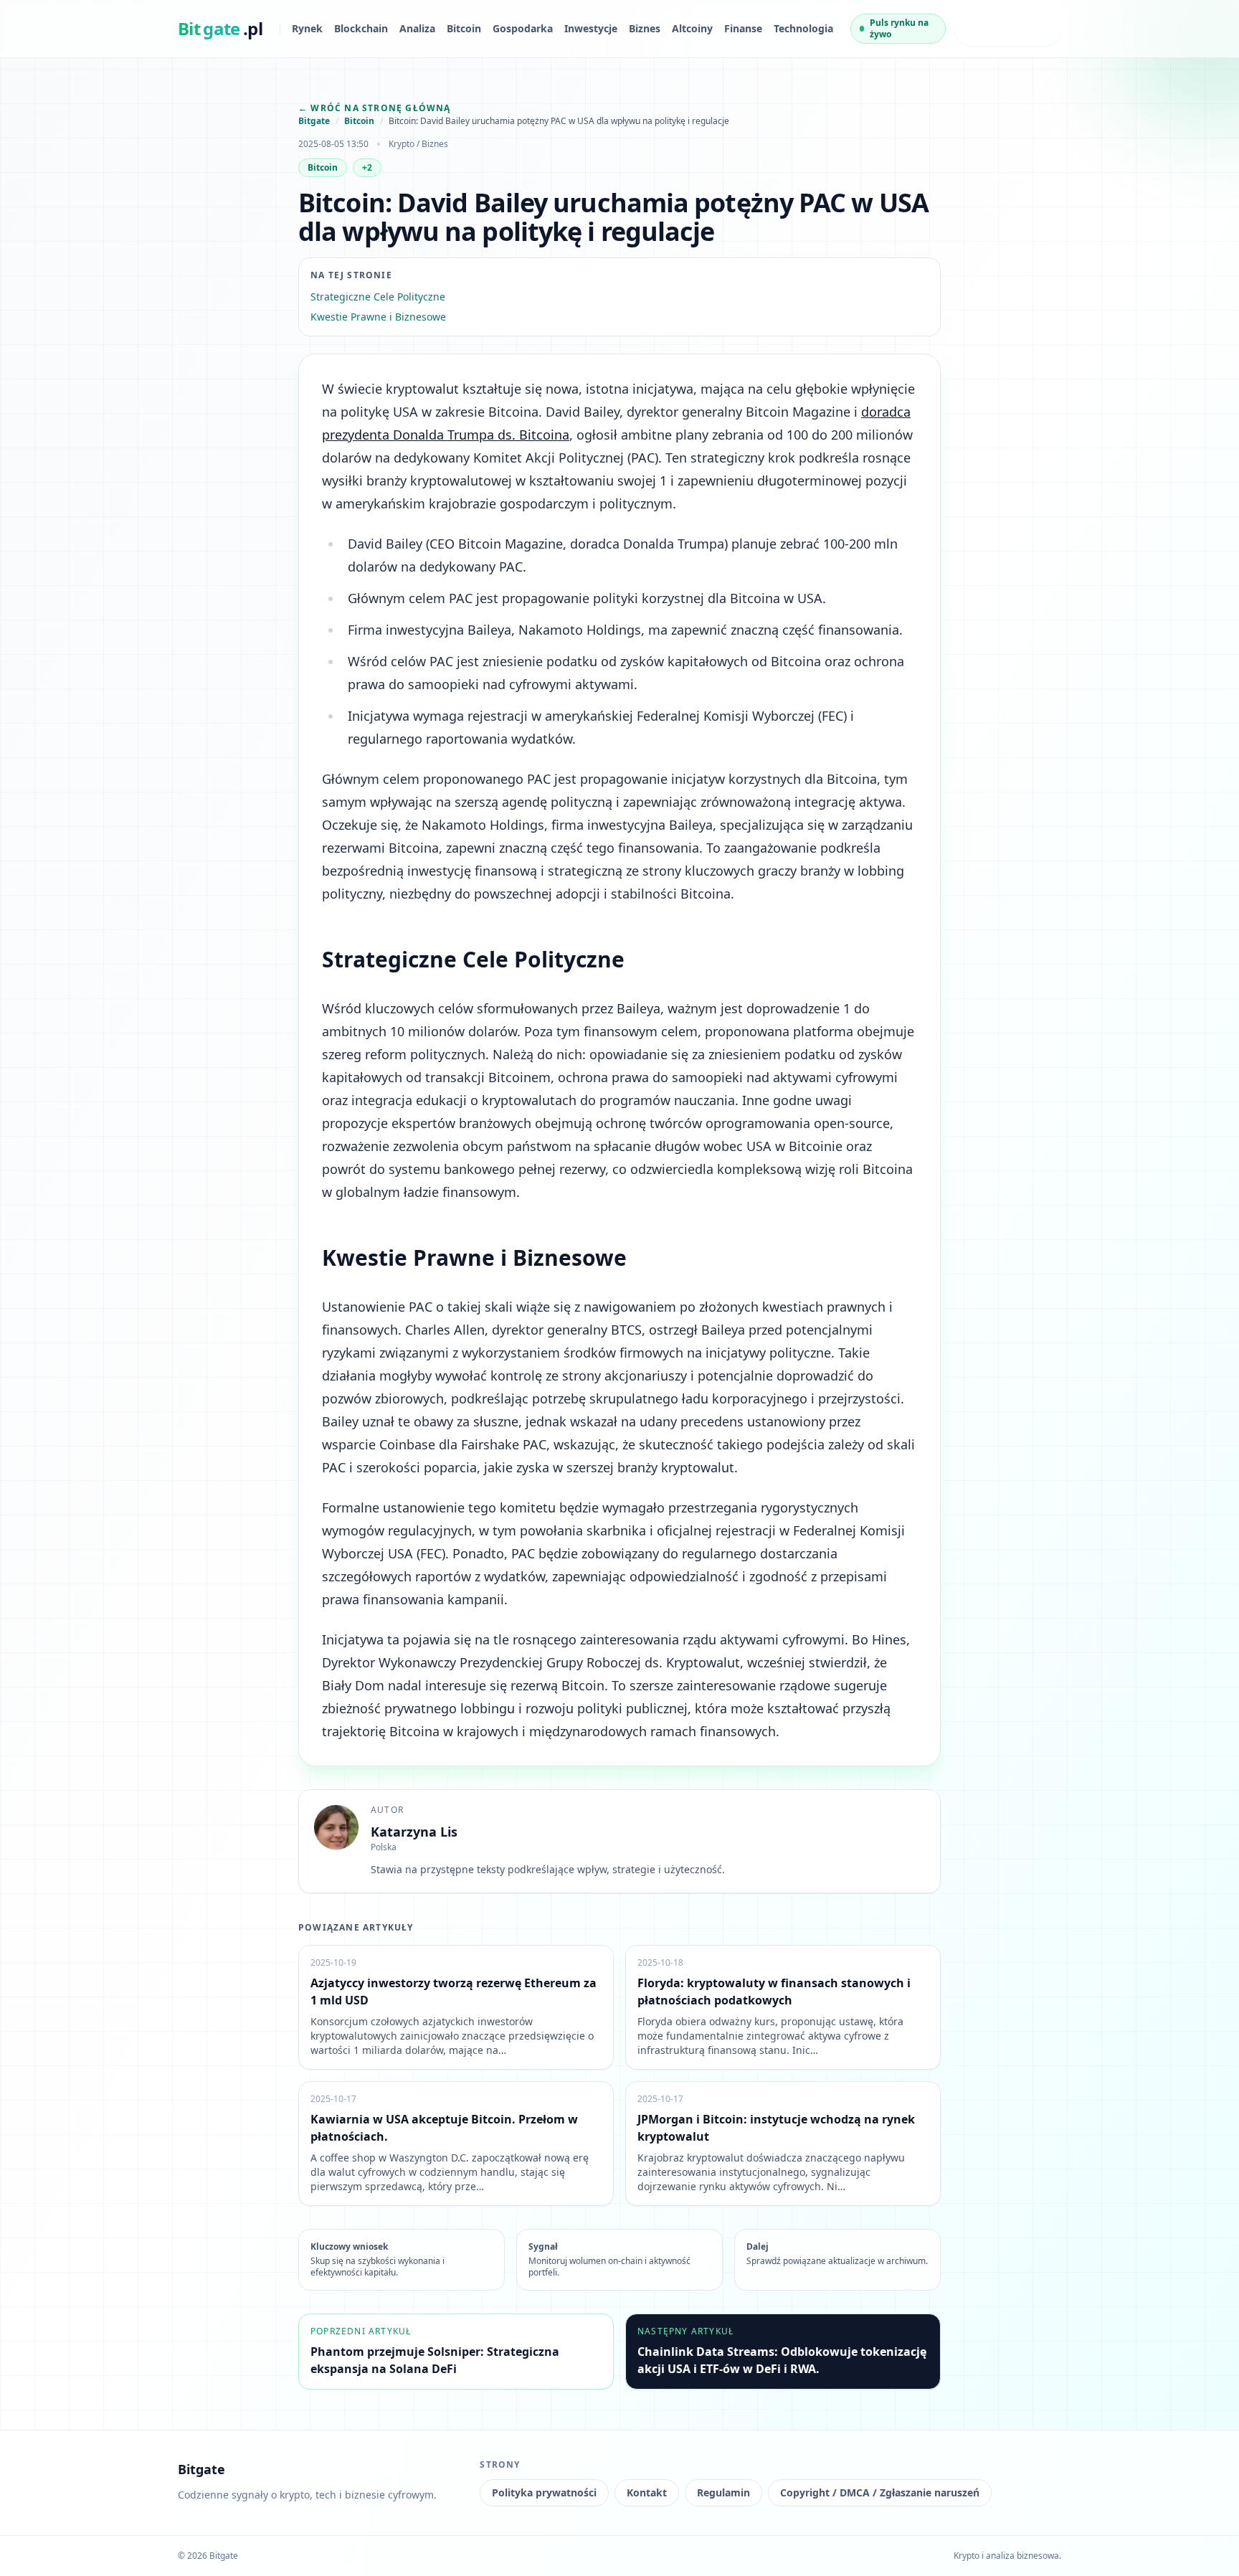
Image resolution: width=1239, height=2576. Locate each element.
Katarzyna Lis (414, 1832)
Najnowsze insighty (994, 28)
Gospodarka (523, 28)
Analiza (417, 28)
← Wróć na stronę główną (375, 108)
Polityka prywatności (544, 2492)
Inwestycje (591, 28)
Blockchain (361, 28)
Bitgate (314, 121)
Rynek (307, 28)
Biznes (645, 28)
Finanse (743, 28)
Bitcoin (464, 28)
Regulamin (723, 2492)
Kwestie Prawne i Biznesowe (378, 317)
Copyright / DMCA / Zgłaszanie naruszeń (880, 2492)
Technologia (803, 28)
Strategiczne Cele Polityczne (378, 297)
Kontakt (647, 2492)
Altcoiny (692, 28)
